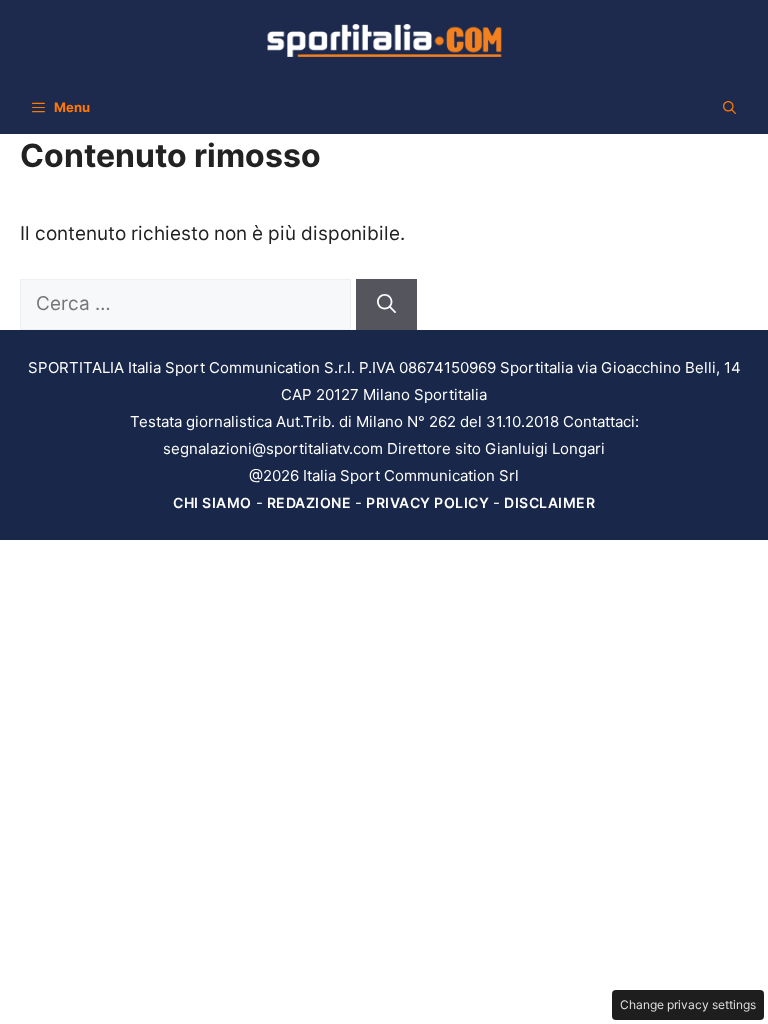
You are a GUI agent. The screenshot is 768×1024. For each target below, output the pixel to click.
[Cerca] (386, 304)
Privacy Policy (427, 502)
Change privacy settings (688, 1004)
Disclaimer (549, 502)
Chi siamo (212, 502)
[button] (729, 107)
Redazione (309, 502)
